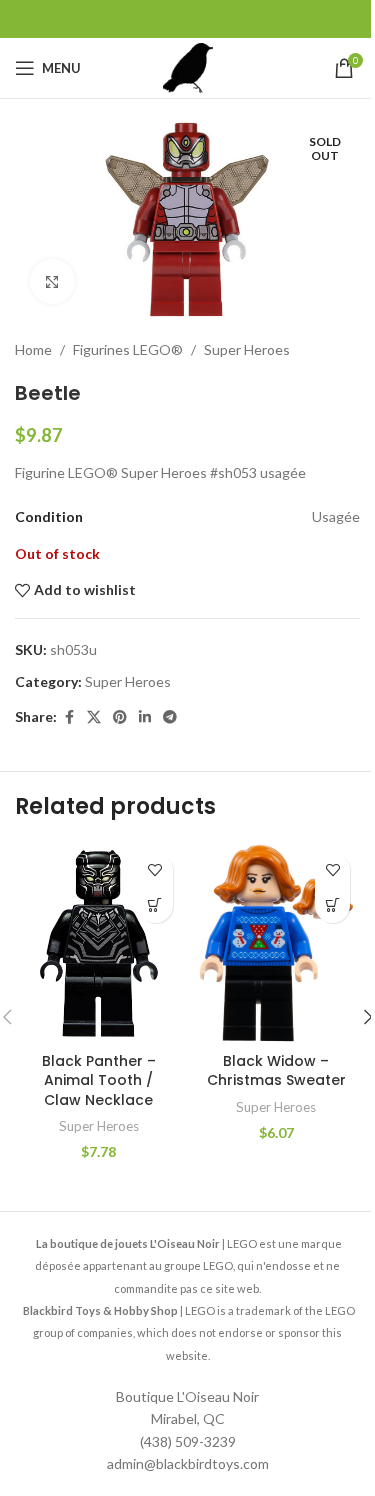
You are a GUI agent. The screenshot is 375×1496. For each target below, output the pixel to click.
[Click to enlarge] (52, 281)
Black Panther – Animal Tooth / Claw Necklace (99, 1080)
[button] (155, 905)
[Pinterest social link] (120, 717)
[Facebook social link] (69, 717)
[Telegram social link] (170, 717)
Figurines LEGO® (128, 349)
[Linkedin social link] (145, 717)
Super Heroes (247, 349)
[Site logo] (188, 66)
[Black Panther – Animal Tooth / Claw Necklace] (99, 943)
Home (33, 349)
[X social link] (94, 717)
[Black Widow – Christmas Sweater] (277, 943)
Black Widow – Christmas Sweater (276, 1071)
